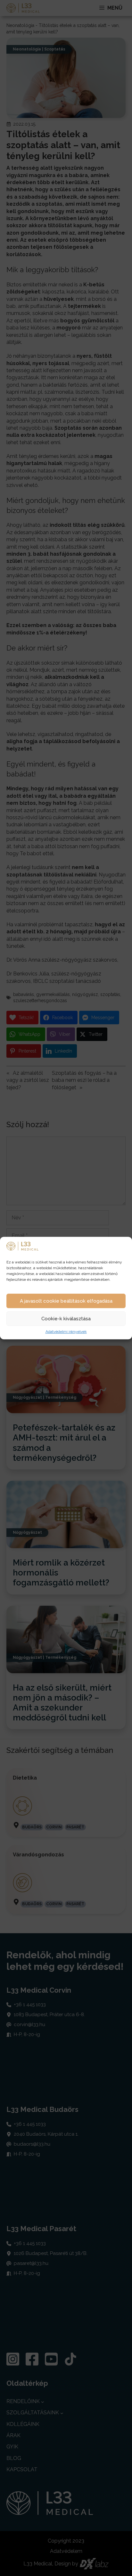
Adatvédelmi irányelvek (66, 1332)
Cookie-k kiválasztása (66, 1319)
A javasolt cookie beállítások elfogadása (66, 1301)
